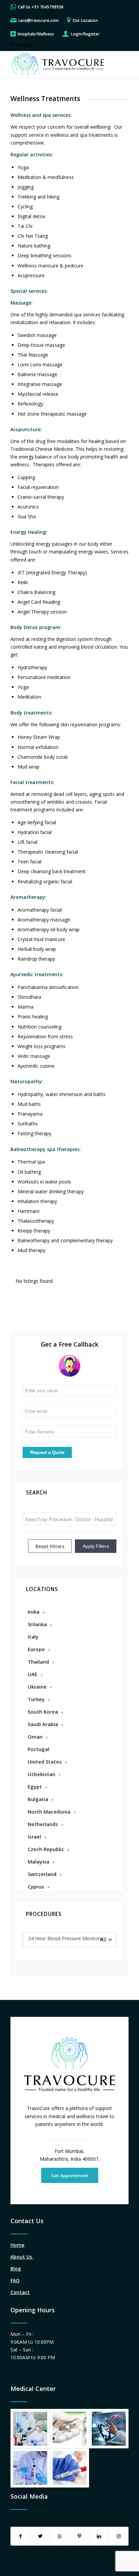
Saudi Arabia (43, 1724)
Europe (36, 1649)
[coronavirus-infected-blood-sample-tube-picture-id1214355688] (70, 2468)
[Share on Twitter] (40, 2536)
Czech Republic (46, 1849)
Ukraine (37, 1687)
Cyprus (36, 1887)
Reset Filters (50, 1546)
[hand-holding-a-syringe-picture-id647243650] (70, 2429)
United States (45, 1762)
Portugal (38, 1749)
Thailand (38, 1662)
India (34, 1612)
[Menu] (119, 64)
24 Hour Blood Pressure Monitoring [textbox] (67, 1938)
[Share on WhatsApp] (60, 2536)
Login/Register (85, 34)
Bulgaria (38, 1799)
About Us (22, 2257)
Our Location (85, 20)
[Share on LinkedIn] (99, 2536)
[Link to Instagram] (119, 2536)
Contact (20, 2292)
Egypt (35, 1787)
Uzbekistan (41, 1774)
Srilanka (37, 1624)
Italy (33, 1637)
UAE (33, 1674)
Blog (16, 2269)
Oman (35, 1737)
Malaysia (38, 1862)
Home (17, 2245)
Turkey (36, 1699)
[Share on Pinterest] (79, 2536)
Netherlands (43, 1824)
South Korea (43, 1712)
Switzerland (42, 1874)
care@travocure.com (38, 20)
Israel (34, 1837)
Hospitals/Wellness (36, 34)
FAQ (15, 2280)
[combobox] (69, 1940)
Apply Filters (96, 1546)
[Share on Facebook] (21, 2536)
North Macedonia (49, 1812)
